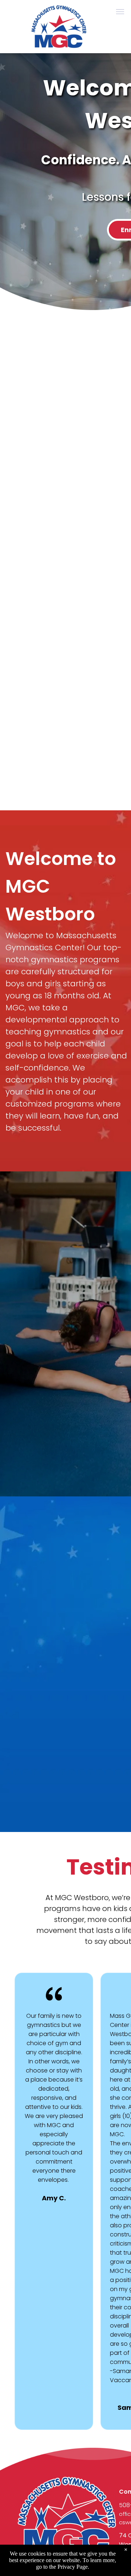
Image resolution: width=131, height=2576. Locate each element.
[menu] (120, 12)
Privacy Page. (73, 2567)
